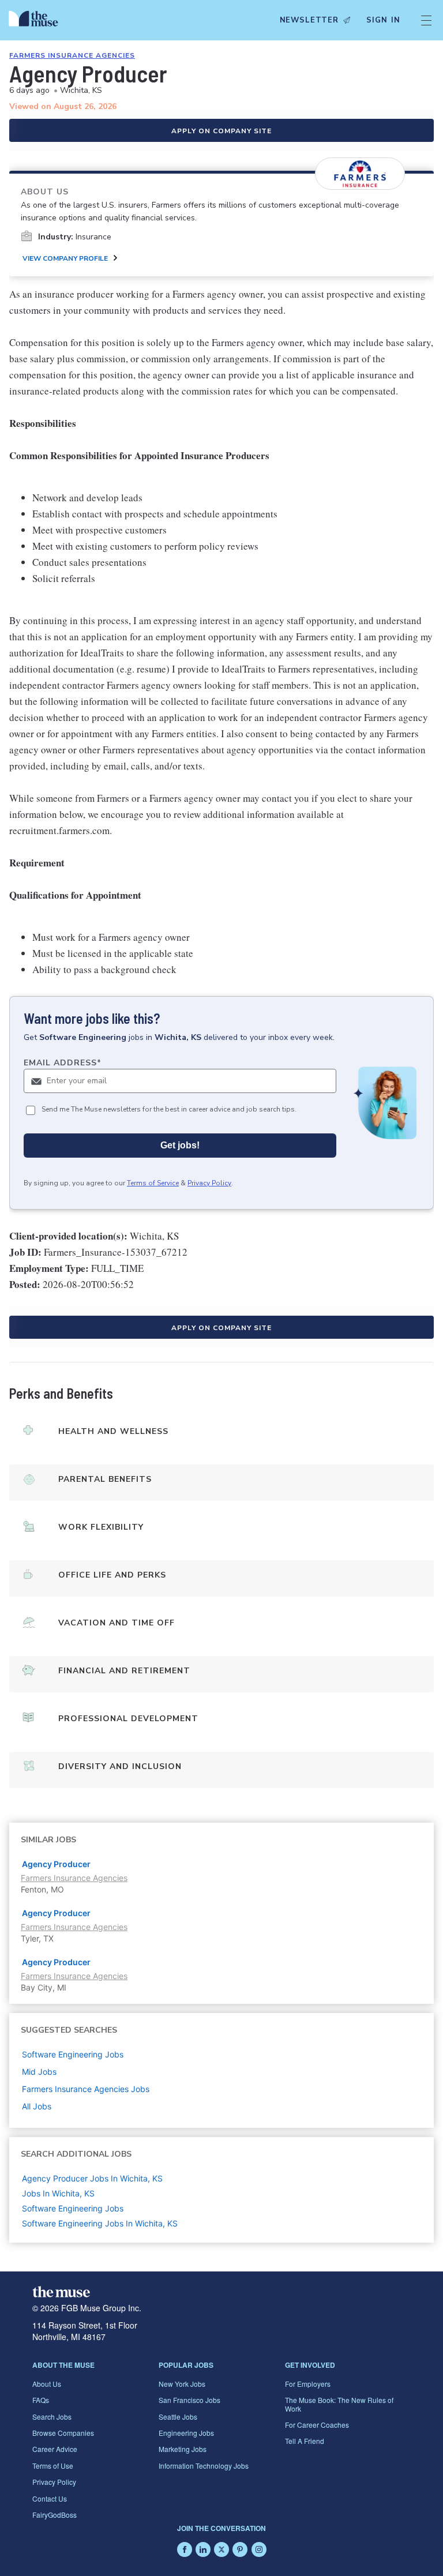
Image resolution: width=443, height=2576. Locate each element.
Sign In (383, 20)
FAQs (41, 2400)
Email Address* (63, 1063)
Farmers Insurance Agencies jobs (86, 2089)
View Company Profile (65, 258)
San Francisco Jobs (189, 2400)
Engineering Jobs (186, 2433)
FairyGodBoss (55, 2515)
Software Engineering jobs (73, 2054)
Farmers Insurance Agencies (72, 55)
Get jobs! (180, 1145)
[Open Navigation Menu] (426, 20)
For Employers (308, 2384)
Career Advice (55, 2449)
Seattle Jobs (178, 2417)
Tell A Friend (305, 2441)
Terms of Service (153, 1183)
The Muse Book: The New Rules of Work (339, 2404)
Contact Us (50, 2498)
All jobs (37, 2106)
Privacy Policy (209, 1183)
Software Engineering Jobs (73, 2208)
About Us (47, 2384)
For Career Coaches (317, 2425)
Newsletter (309, 20)
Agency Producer (56, 1864)
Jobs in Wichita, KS (58, 2193)
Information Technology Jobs (204, 2466)
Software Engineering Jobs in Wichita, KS (100, 2223)
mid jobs (39, 2072)
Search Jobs (52, 2417)
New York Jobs (182, 2384)
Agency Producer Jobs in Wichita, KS (92, 2178)
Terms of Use (53, 2466)
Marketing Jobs (183, 2449)
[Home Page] (36, 20)
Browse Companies (63, 2433)
